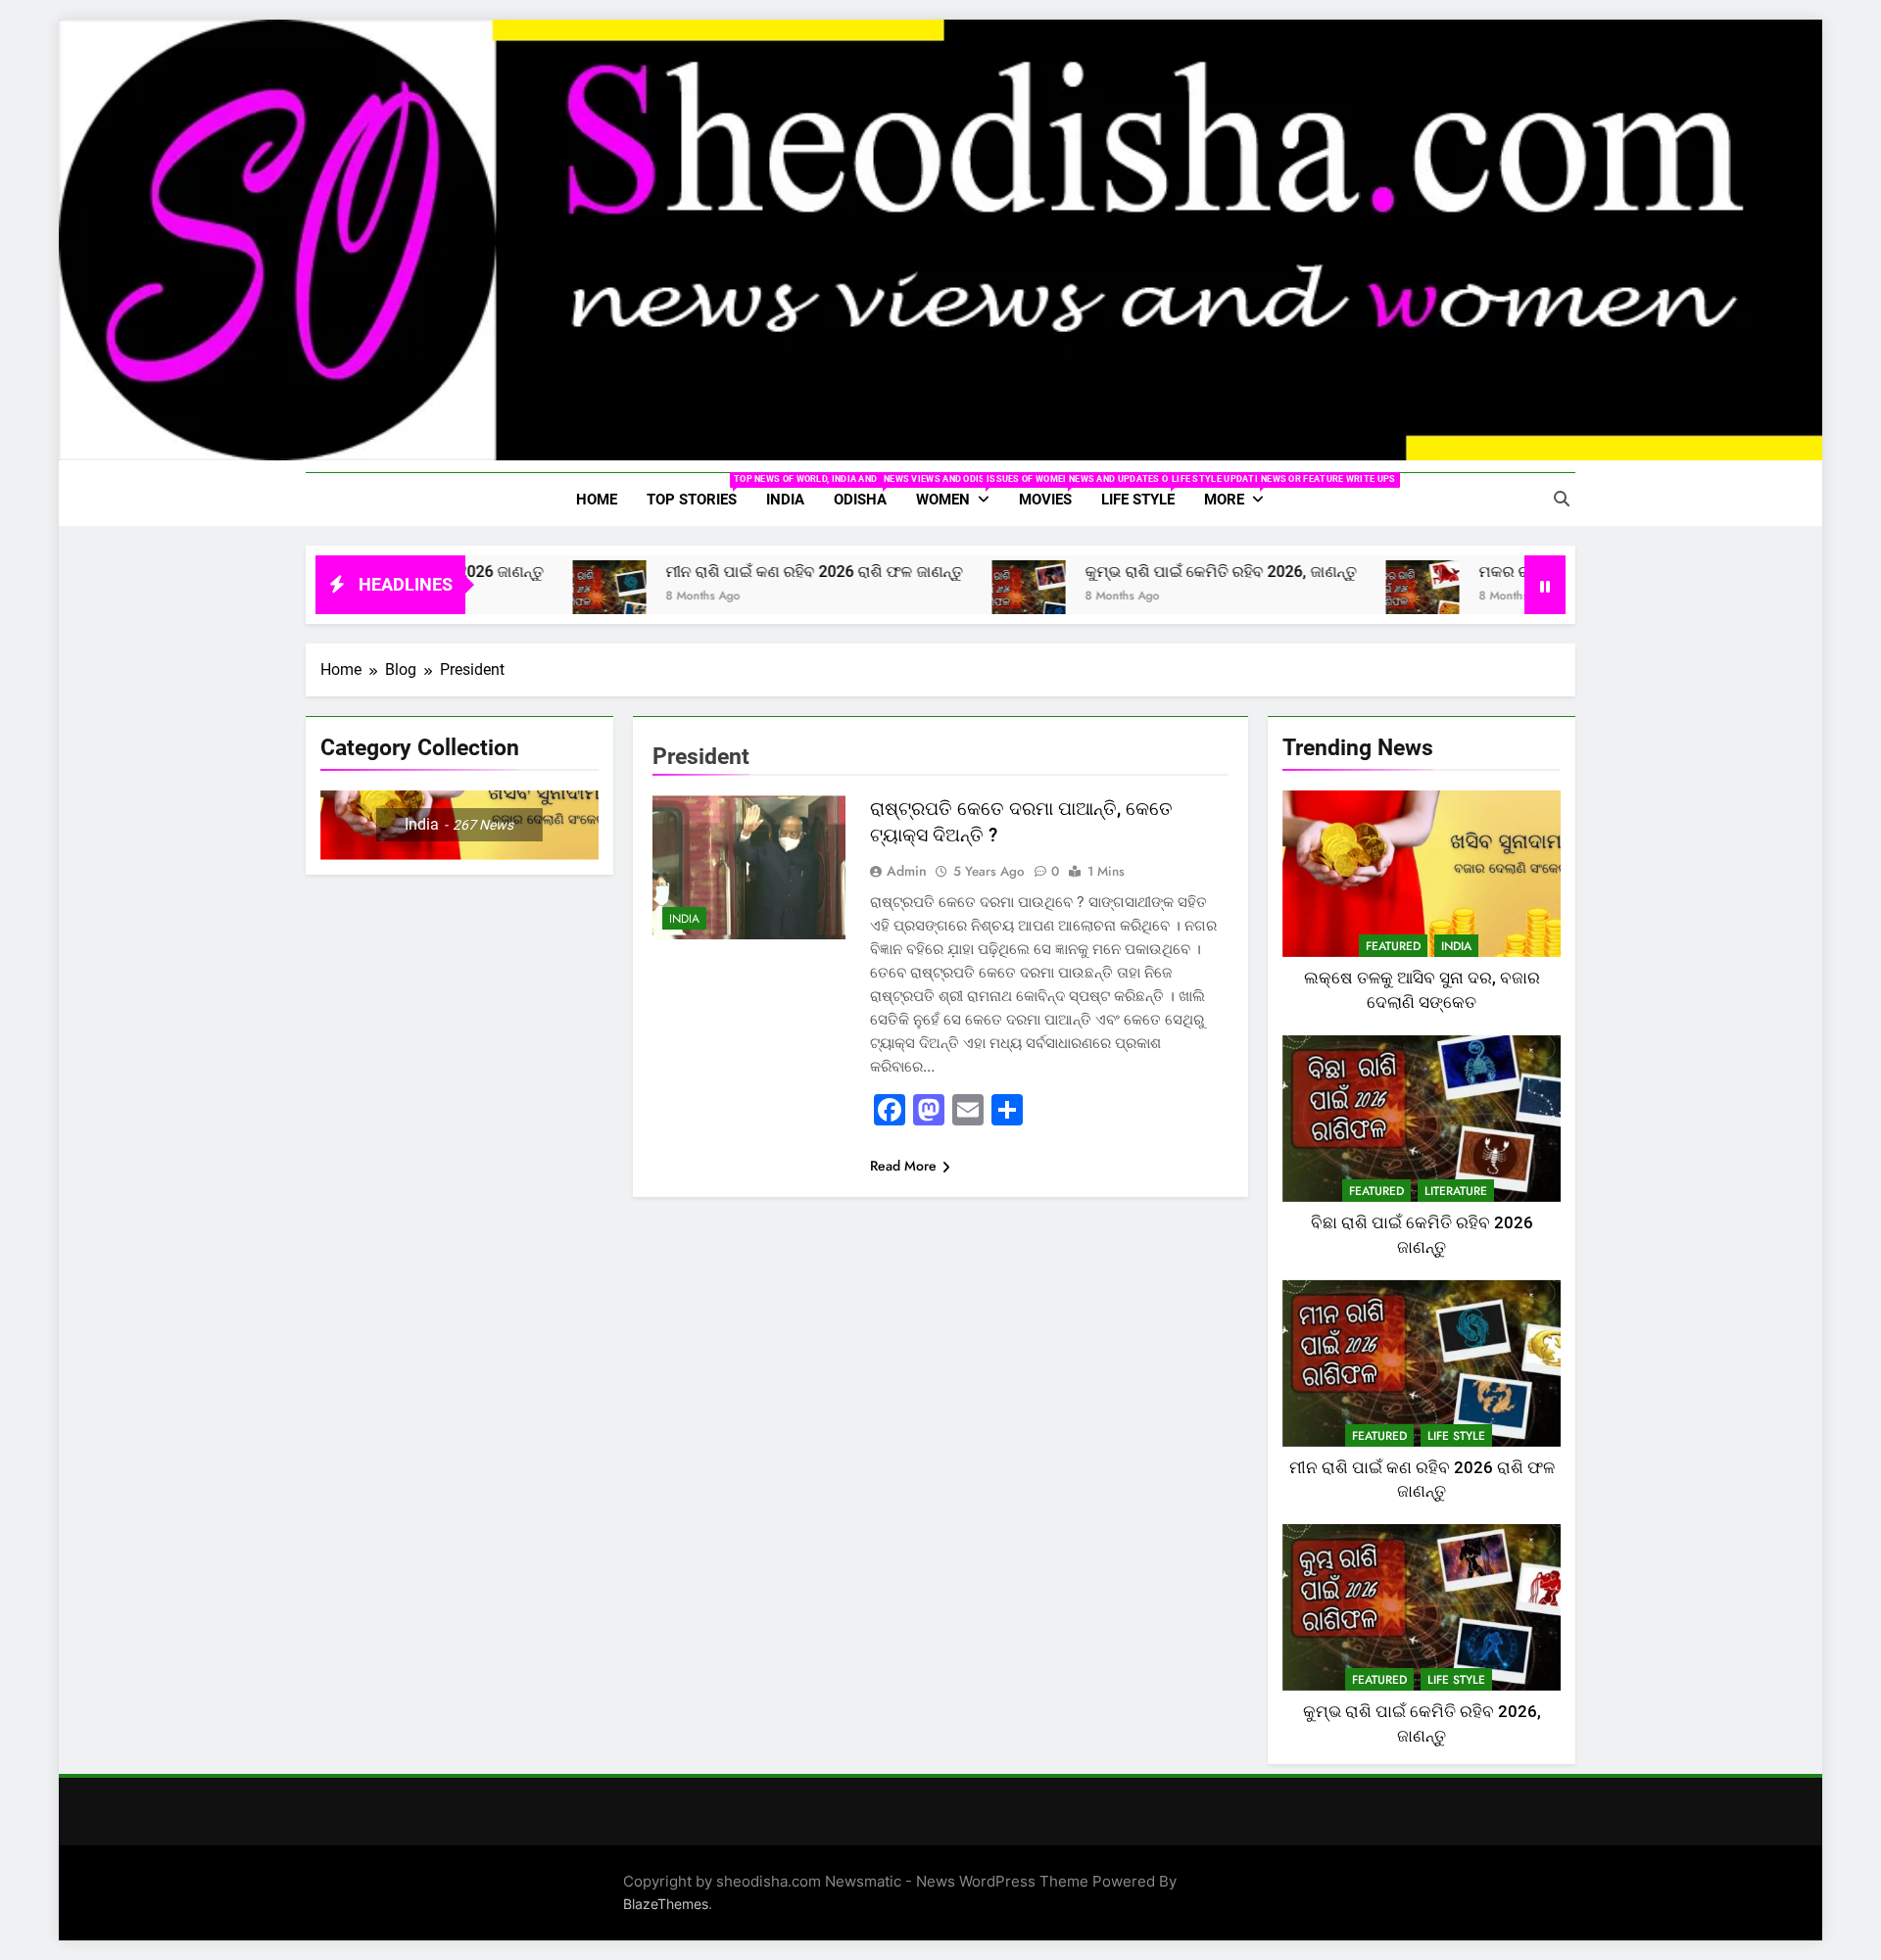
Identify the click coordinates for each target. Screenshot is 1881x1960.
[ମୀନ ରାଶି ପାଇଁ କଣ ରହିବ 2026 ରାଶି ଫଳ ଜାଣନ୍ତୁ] (536, 597)
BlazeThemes (666, 1904)
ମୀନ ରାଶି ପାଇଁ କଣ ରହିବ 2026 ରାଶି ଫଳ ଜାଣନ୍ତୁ (741, 572)
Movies (1053, 491)
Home (597, 500)
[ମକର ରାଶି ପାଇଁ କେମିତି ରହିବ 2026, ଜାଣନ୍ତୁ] (1350, 597)
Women (960, 491)
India (785, 500)
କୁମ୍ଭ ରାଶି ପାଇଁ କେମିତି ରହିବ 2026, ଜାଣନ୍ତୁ (1148, 572)
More (1241, 491)
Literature (1456, 1191)
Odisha (868, 491)
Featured (1393, 946)
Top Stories (699, 491)
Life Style (1145, 491)
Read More (903, 1166)
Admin (907, 871)
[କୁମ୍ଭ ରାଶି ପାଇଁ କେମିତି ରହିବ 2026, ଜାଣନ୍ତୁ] (956, 597)
